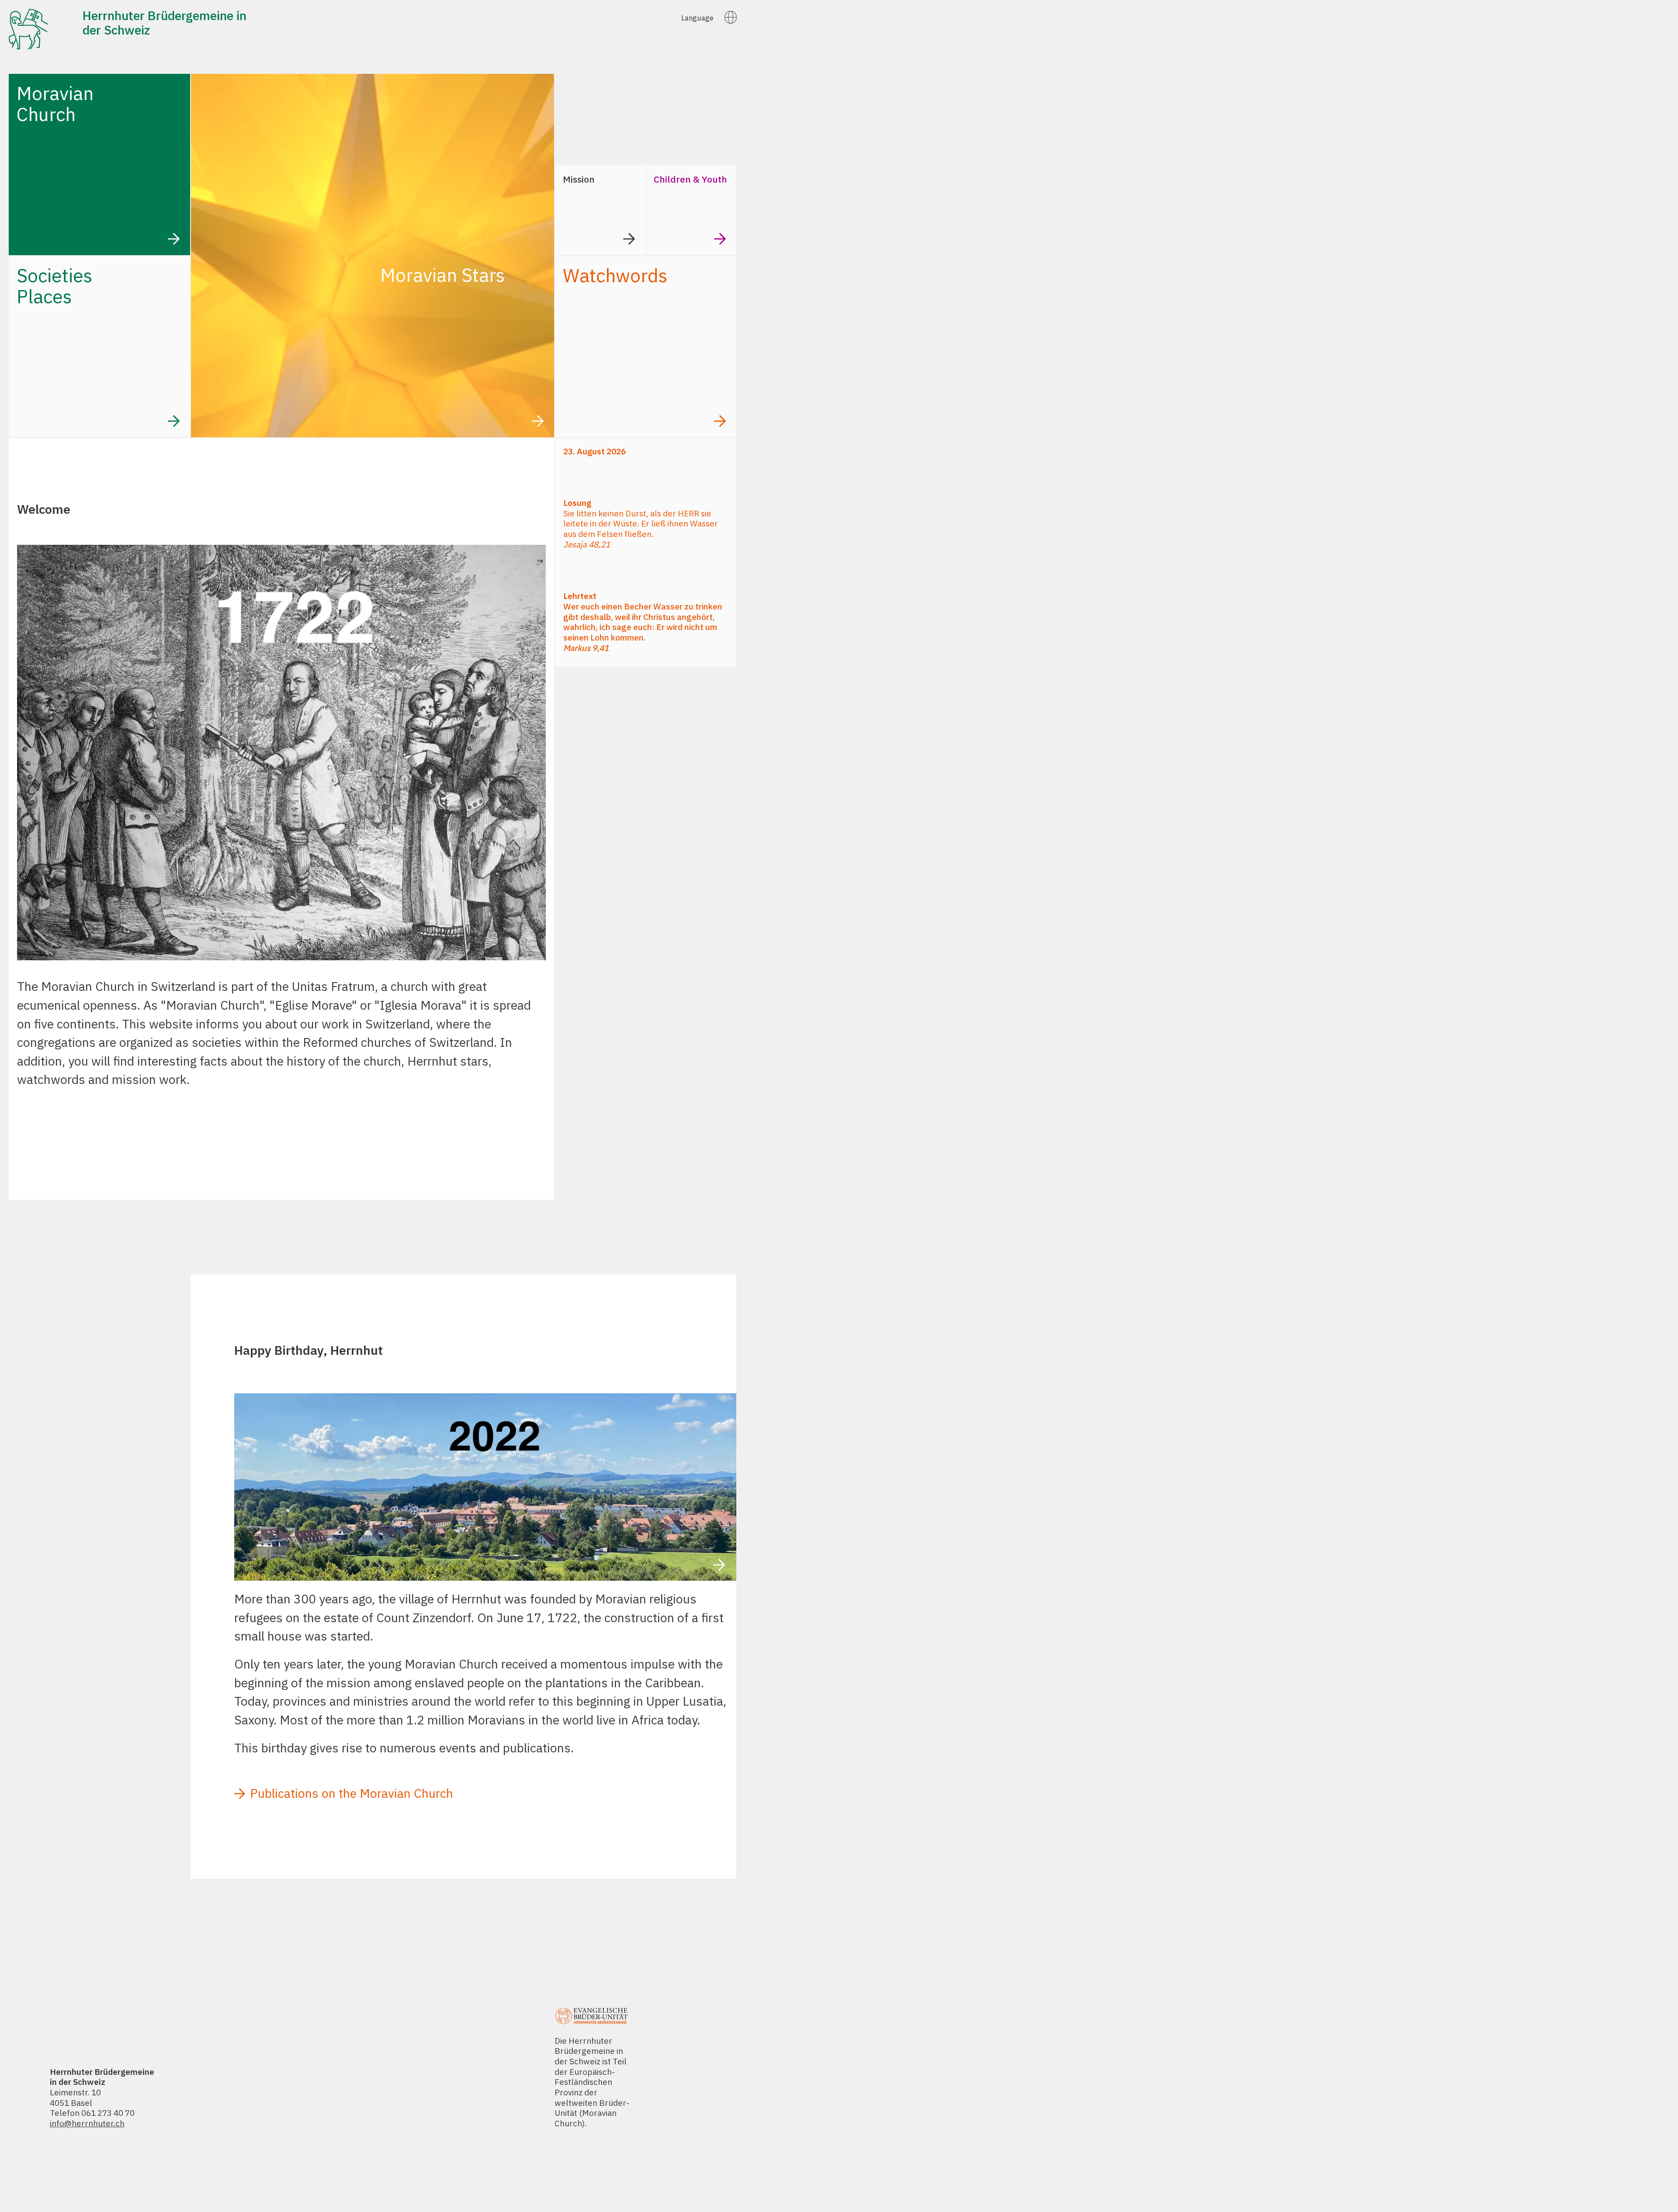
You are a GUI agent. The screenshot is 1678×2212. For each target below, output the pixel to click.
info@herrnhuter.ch (87, 2123)
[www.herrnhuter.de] (485, 1579)
